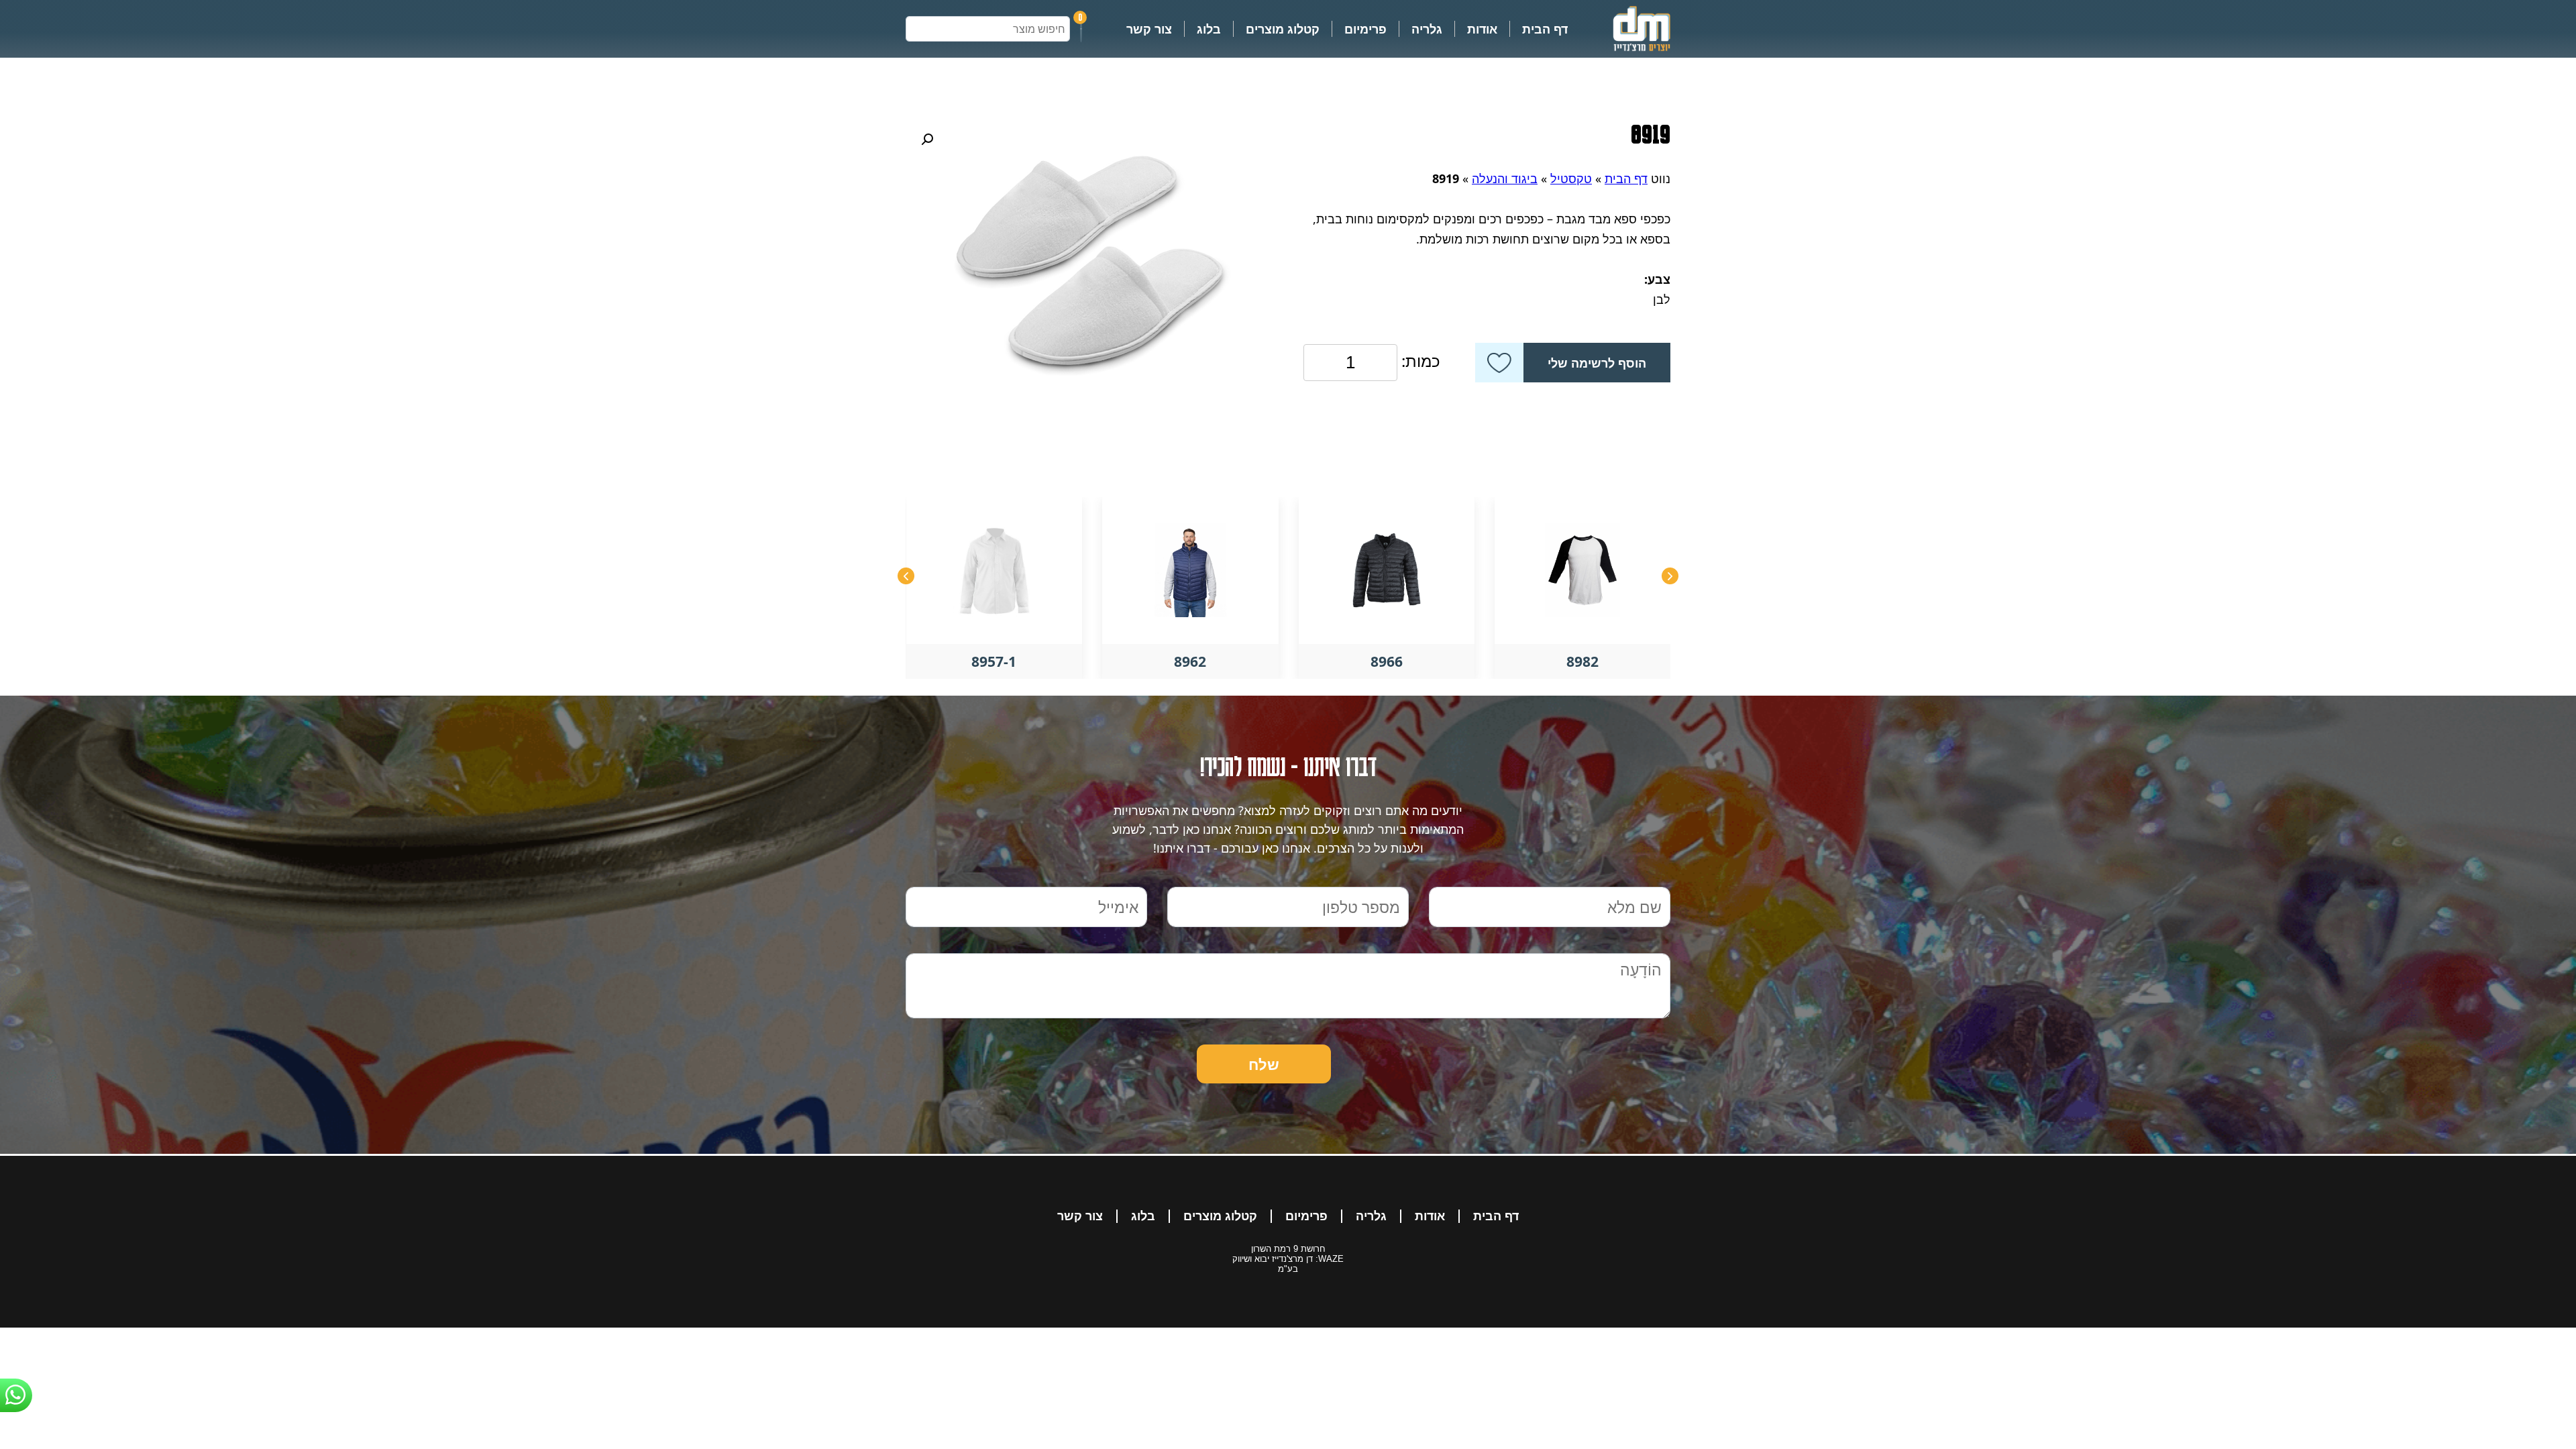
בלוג (1209, 29)
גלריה (1427, 29)
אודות (1482, 29)
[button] (927, 140)
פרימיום (1365, 29)
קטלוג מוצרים (1283, 29)
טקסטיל (1571, 178)
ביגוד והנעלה (1505, 178)
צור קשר (1149, 29)
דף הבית (1545, 29)
